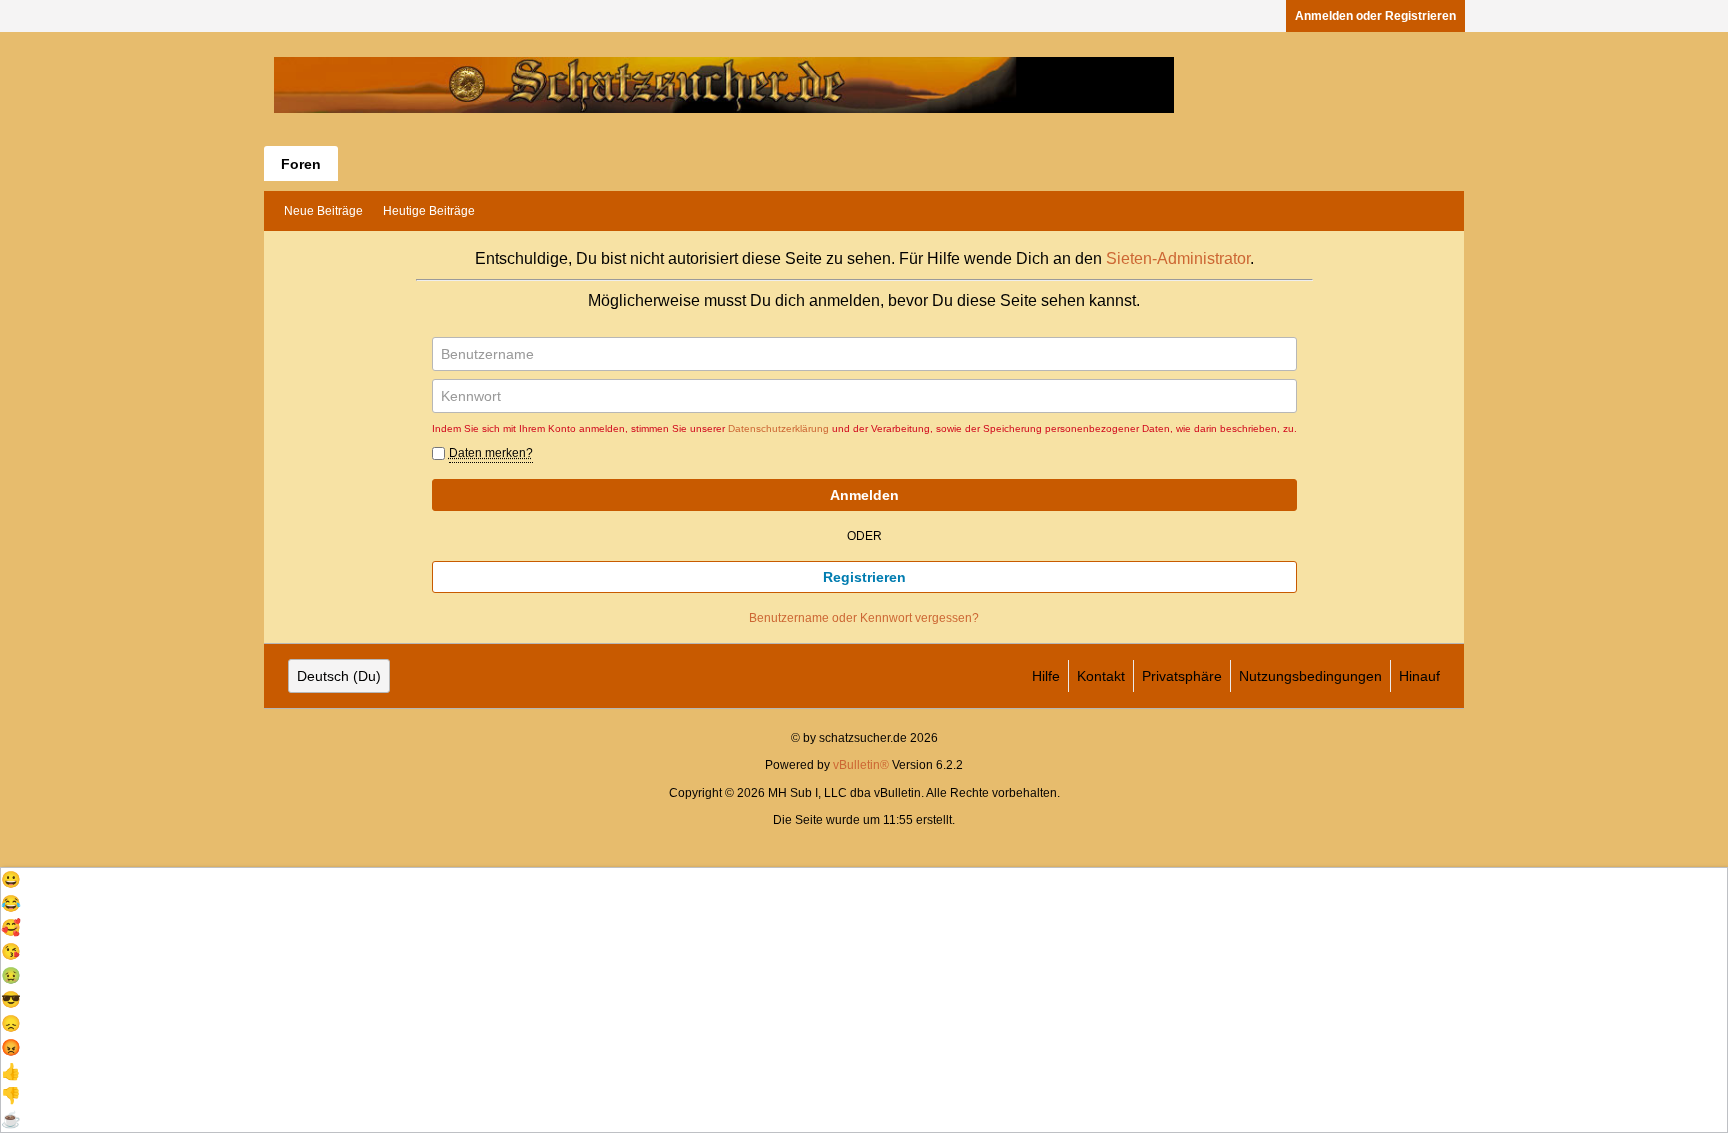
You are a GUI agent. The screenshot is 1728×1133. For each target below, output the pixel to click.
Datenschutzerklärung (778, 428)
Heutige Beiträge (429, 211)
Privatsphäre (1182, 676)
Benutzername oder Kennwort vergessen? (864, 618)
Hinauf (1419, 676)
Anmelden (864, 495)
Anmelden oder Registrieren (1375, 16)
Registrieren (864, 577)
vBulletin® (861, 765)
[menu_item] (864, 880)
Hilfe (1046, 676)
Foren (301, 164)
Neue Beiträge (323, 211)
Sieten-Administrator (1178, 258)
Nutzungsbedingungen (1310, 676)
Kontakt (1101, 676)
